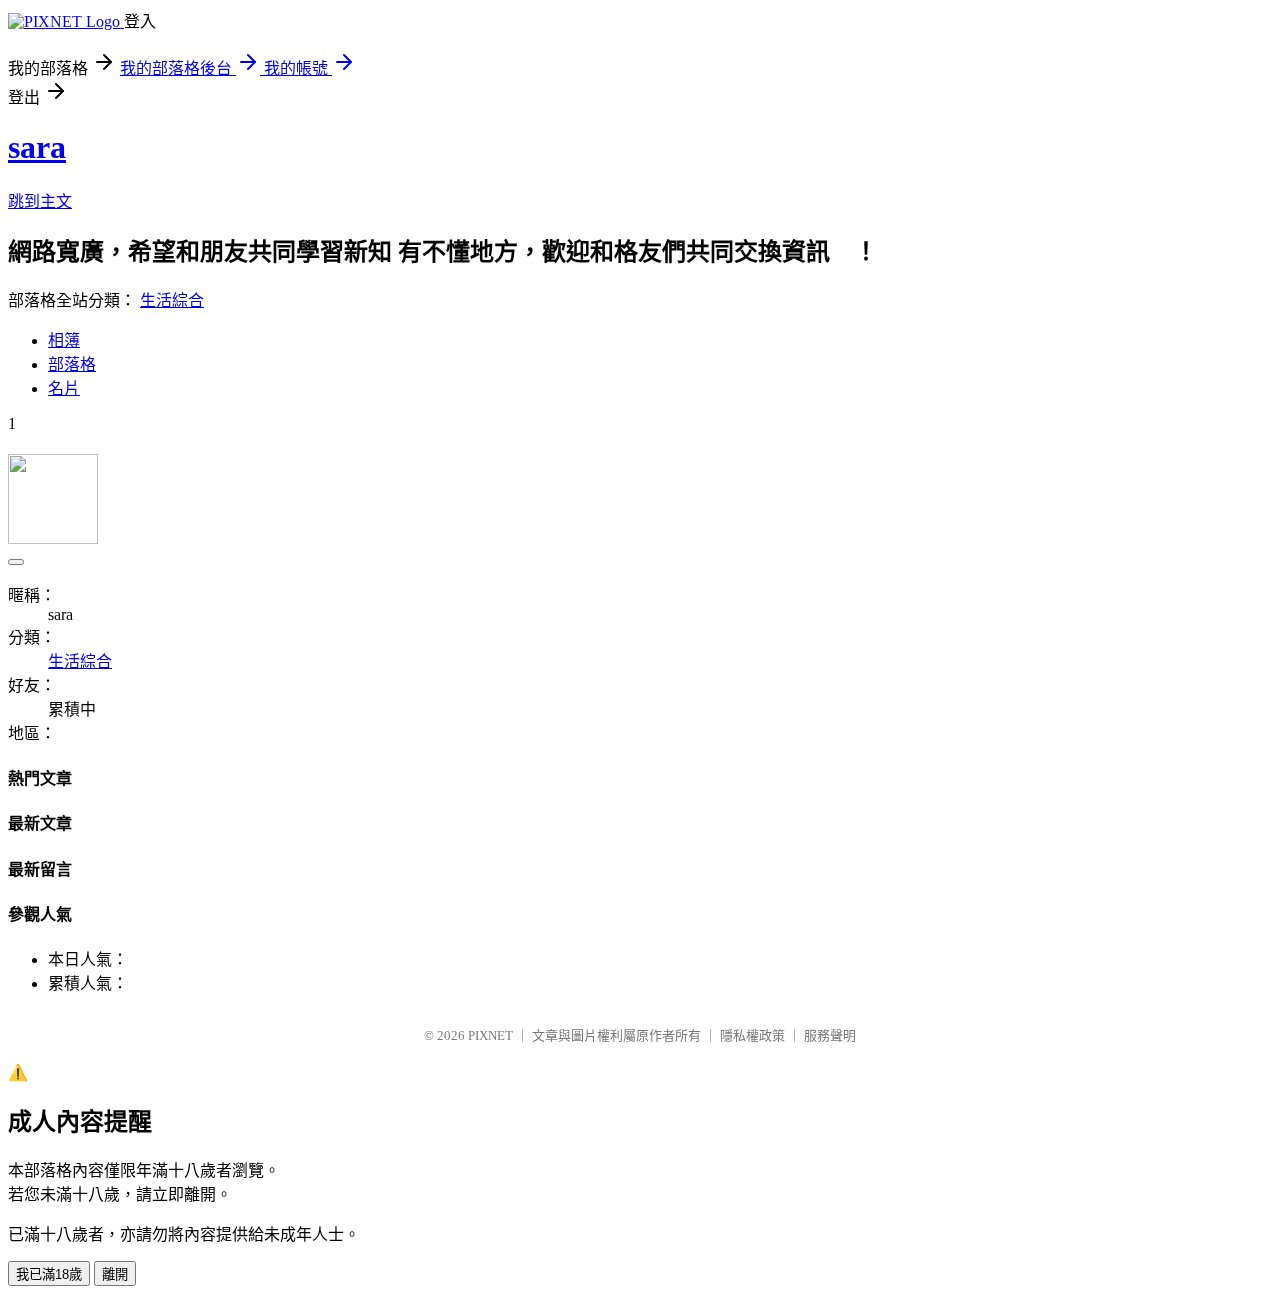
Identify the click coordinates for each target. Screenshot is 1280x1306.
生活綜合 (172, 300)
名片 (64, 388)
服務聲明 (830, 1035)
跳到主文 (40, 201)
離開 (115, 1274)
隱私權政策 (752, 1035)
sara (37, 147)
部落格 (72, 364)
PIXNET (490, 1035)
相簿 (64, 340)
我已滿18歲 (49, 1274)
